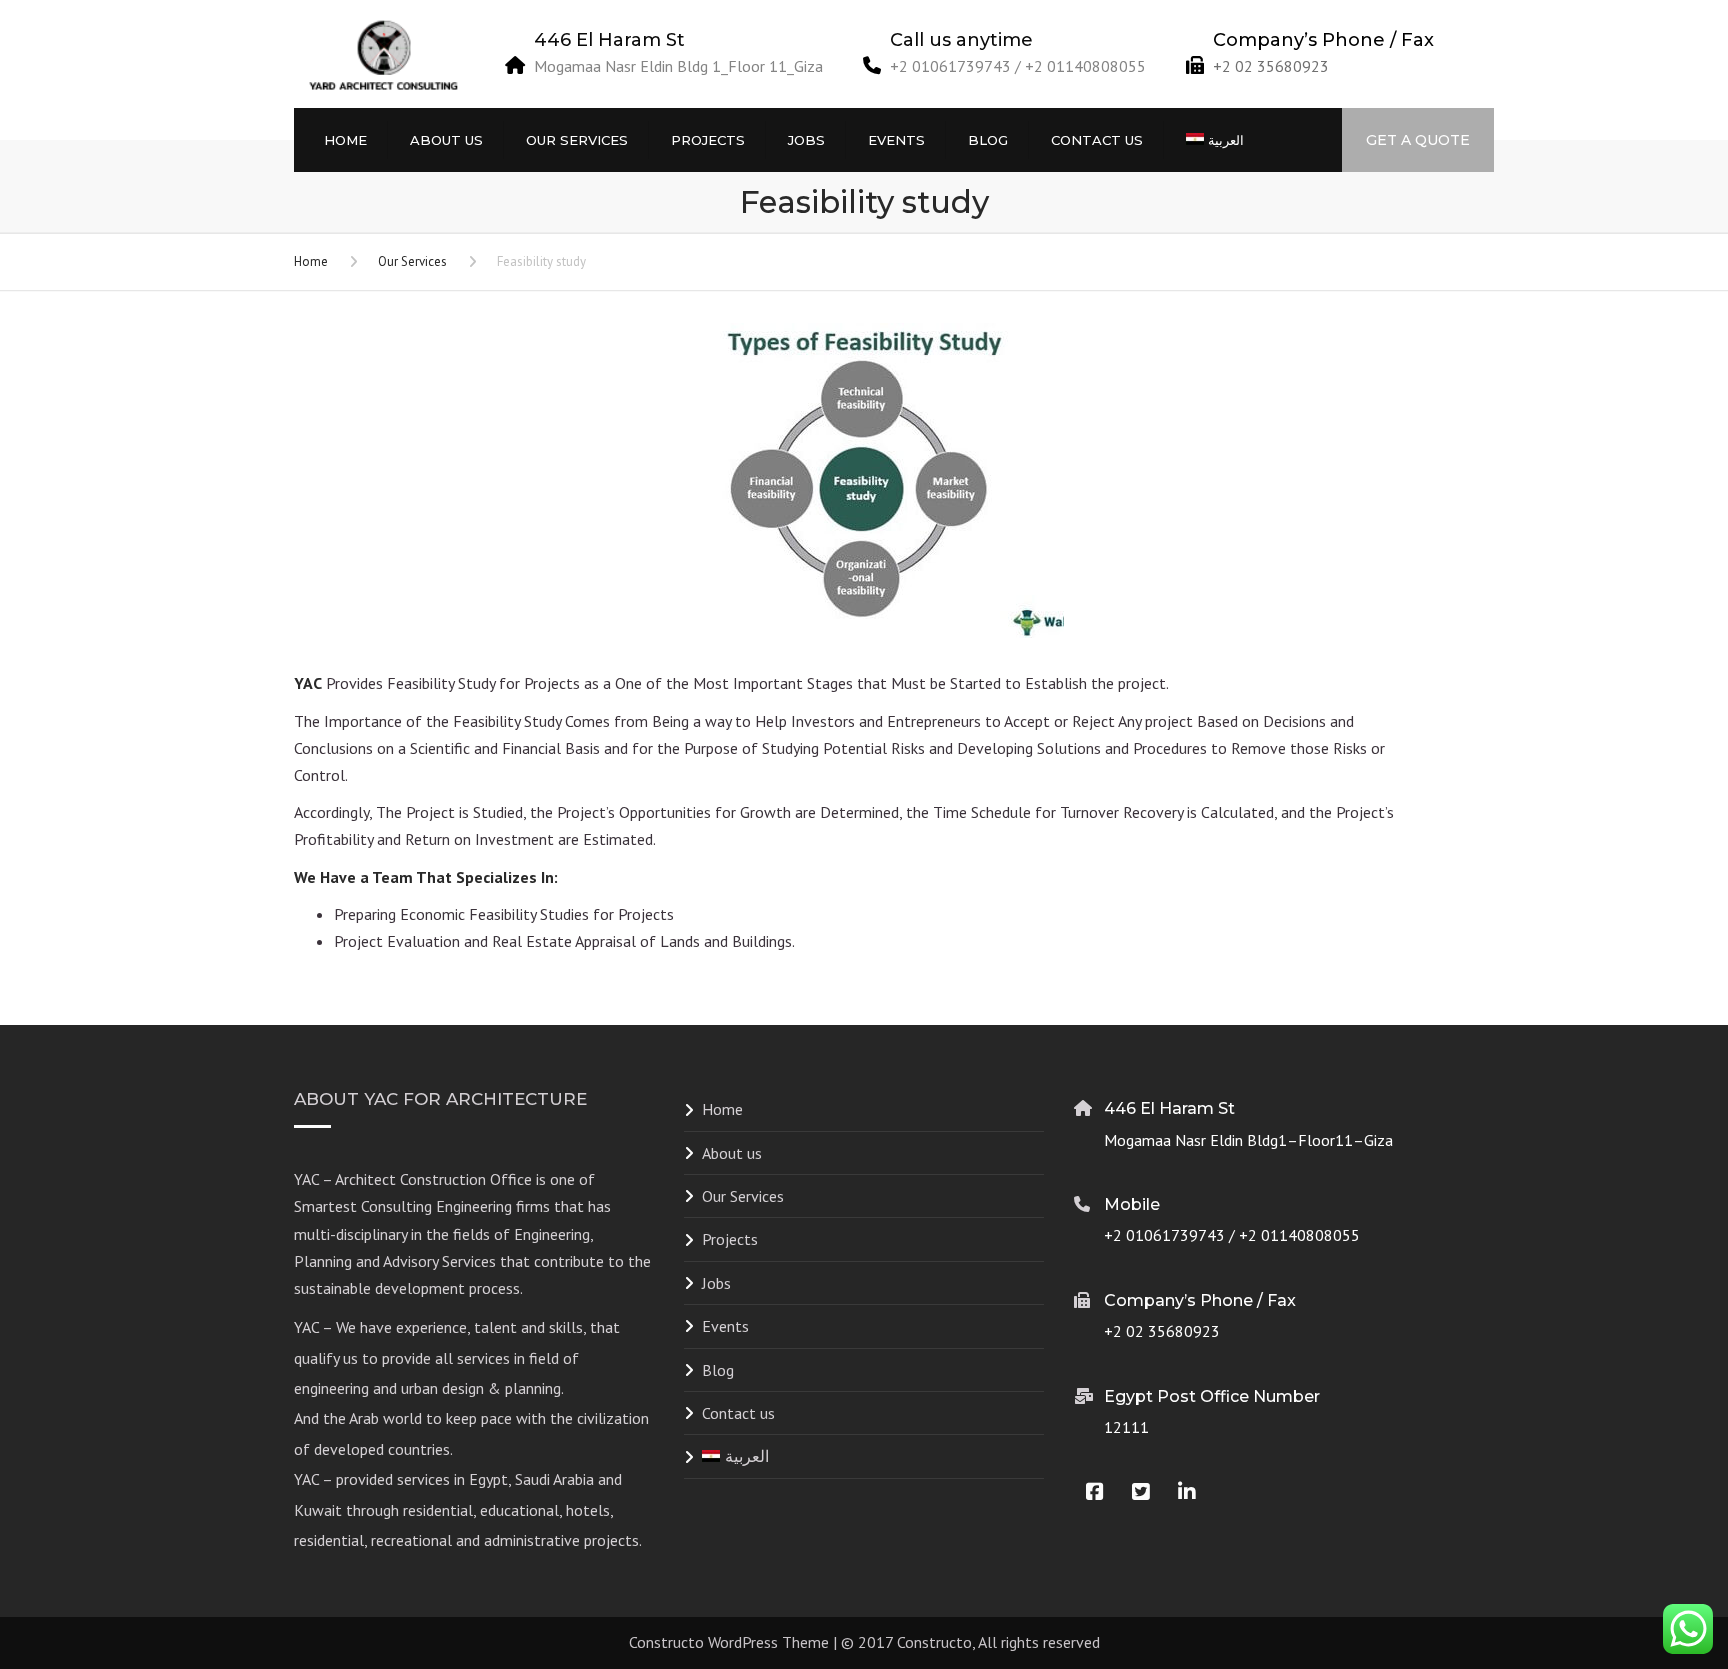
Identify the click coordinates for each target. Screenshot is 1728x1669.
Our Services (577, 140)
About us (446, 140)
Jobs (806, 140)
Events (896, 140)
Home (345, 140)
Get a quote (1418, 140)
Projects (708, 140)
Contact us (1097, 140)
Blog (988, 140)
